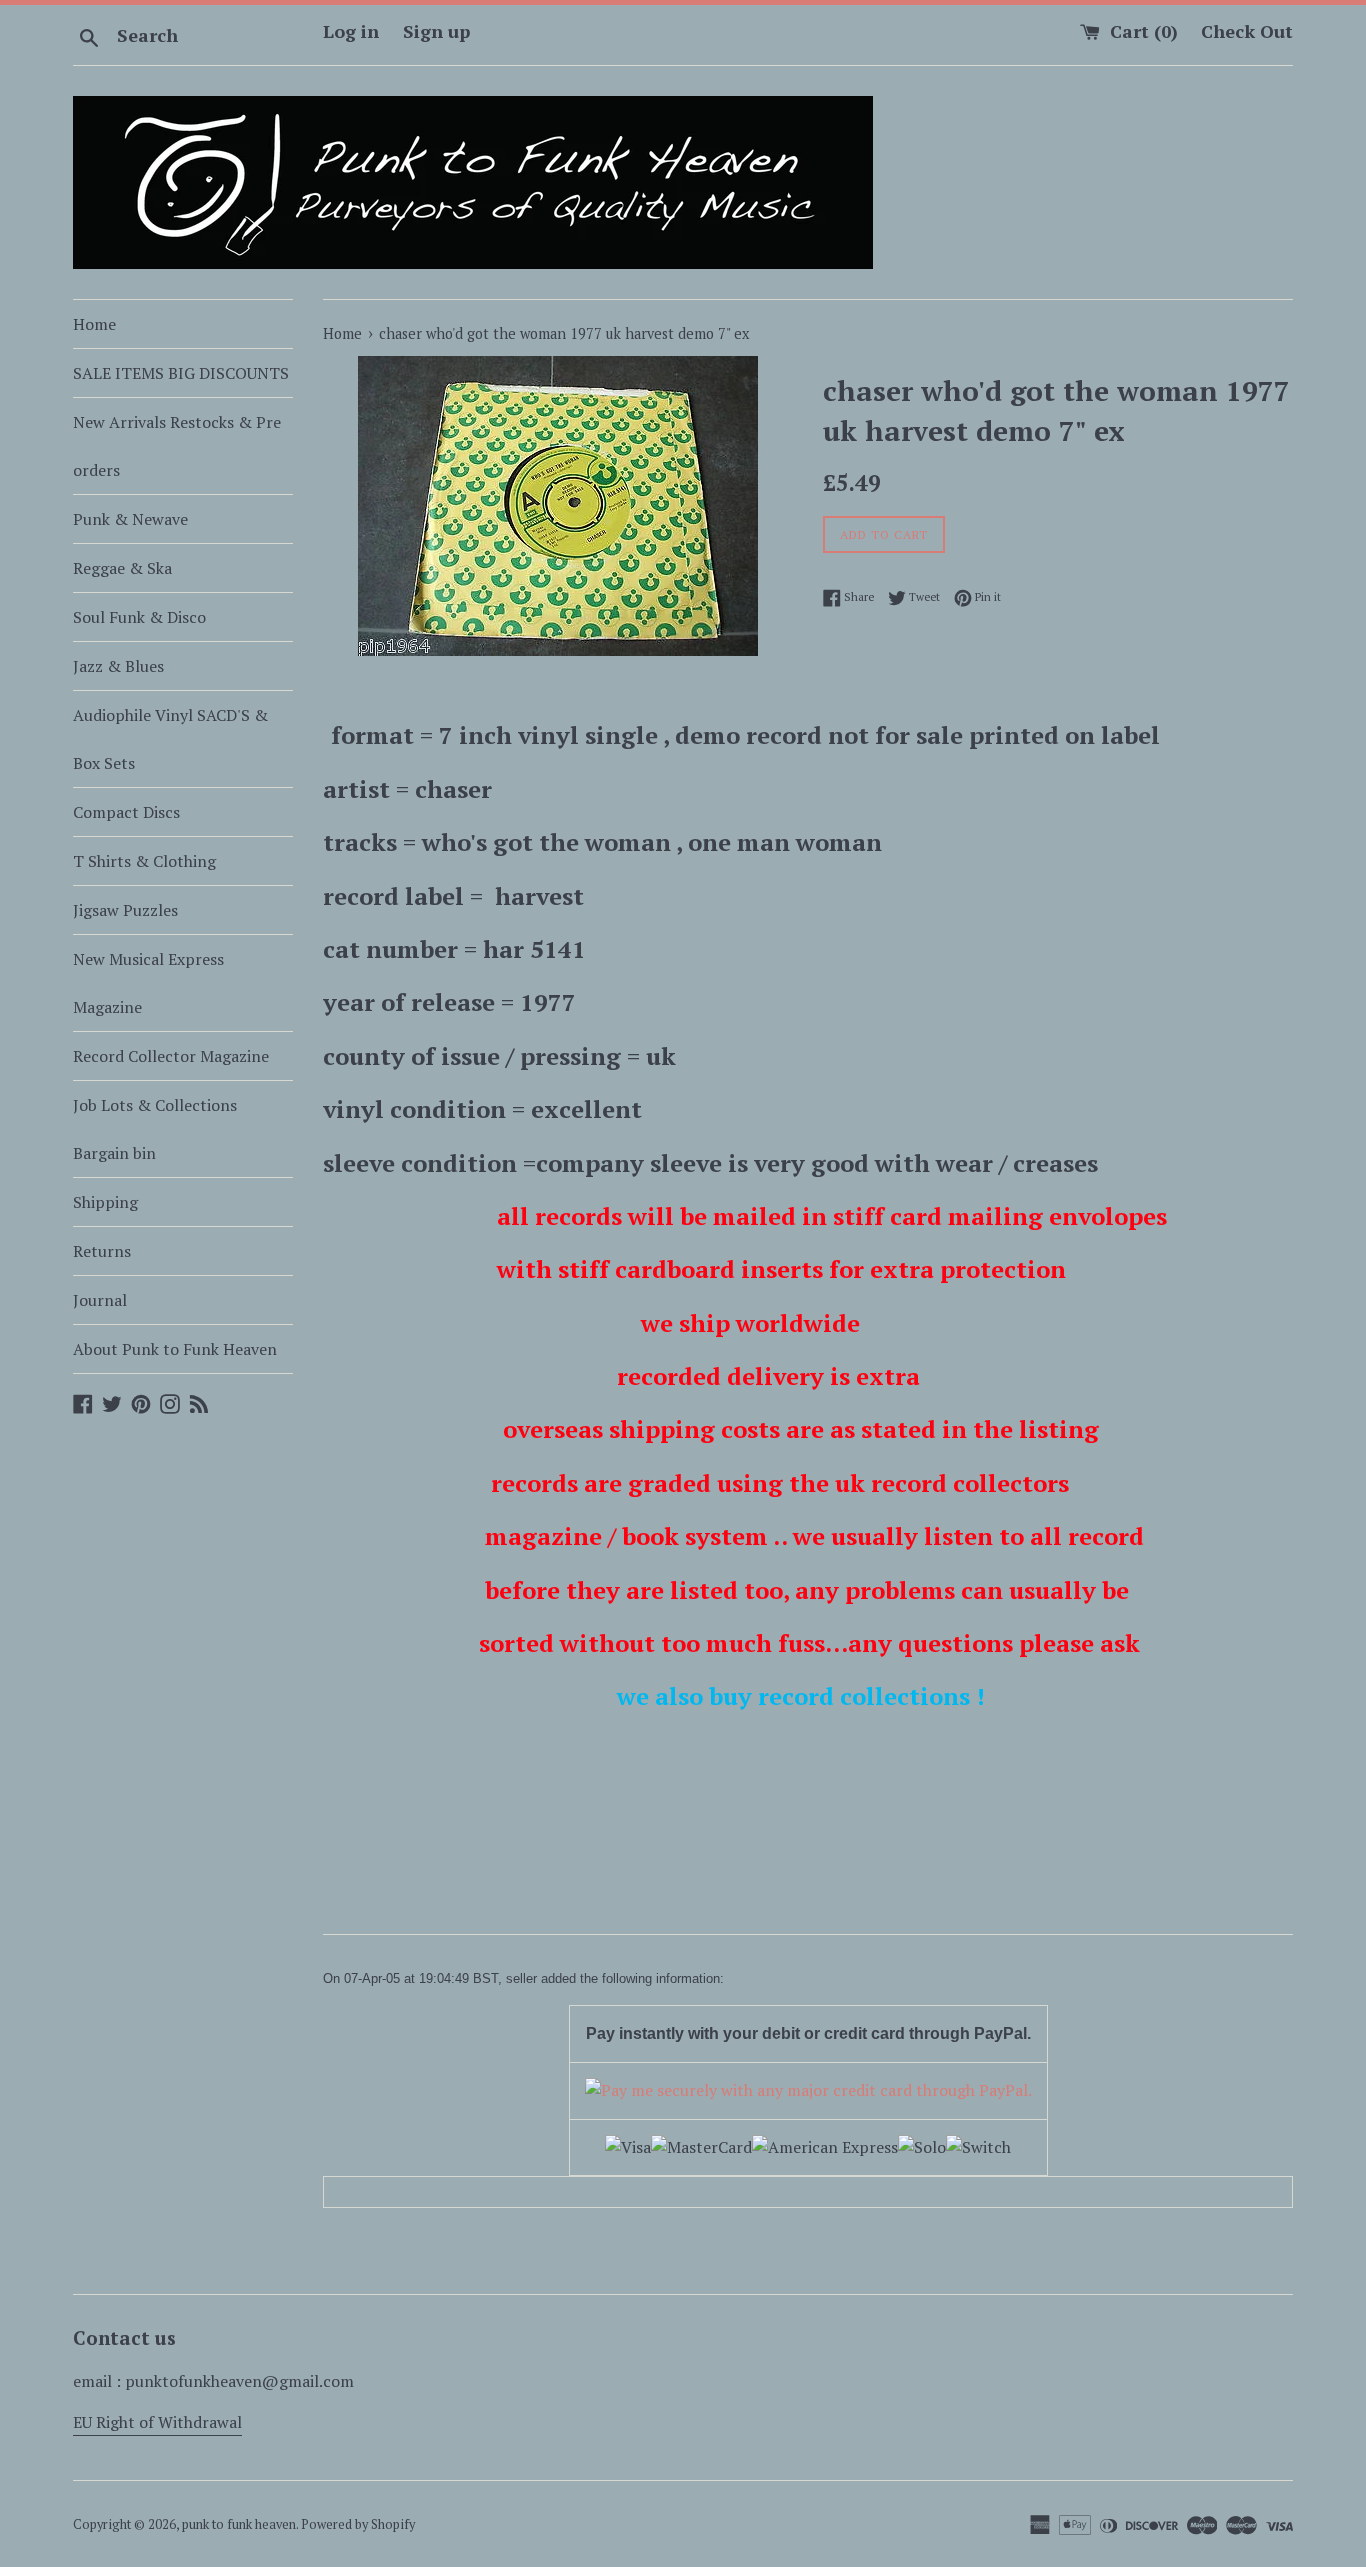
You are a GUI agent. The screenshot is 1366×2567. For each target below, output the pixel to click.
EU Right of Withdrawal (157, 2422)
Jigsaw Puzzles (125, 910)
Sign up (436, 31)
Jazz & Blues (118, 666)
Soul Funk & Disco (139, 617)
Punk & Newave (130, 519)
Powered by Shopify (358, 2524)
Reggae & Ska (122, 568)
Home (94, 324)
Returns (102, 1251)
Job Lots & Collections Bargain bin (155, 1129)
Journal (100, 1300)
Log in (351, 31)
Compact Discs (126, 812)
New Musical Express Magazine (148, 983)
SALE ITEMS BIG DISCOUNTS (181, 373)
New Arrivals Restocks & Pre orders (177, 446)
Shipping (105, 1202)
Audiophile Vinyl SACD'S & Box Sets (170, 739)
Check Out (1247, 31)
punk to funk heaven (239, 2524)
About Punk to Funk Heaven (175, 1349)
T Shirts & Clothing (144, 861)
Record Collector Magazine (171, 1056)
